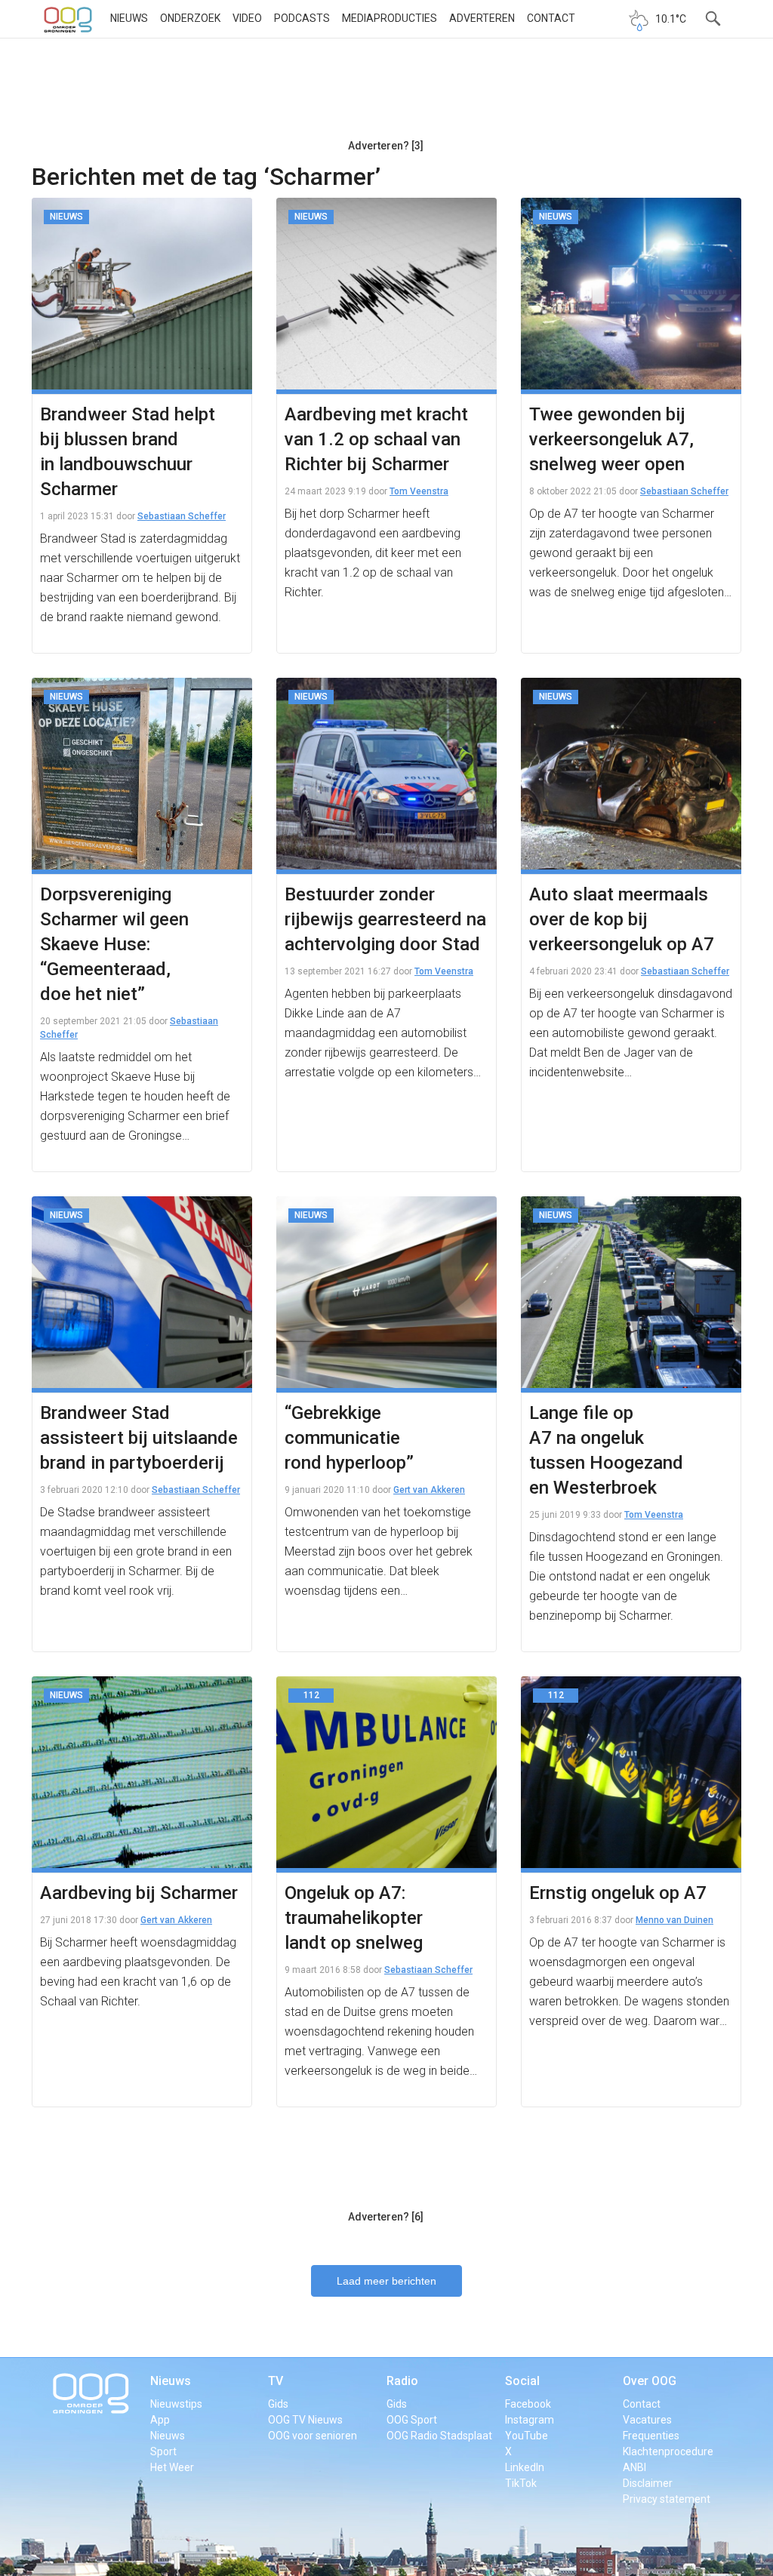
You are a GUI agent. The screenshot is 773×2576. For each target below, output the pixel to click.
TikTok (521, 2483)
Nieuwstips (176, 2404)
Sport (163, 2451)
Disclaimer (648, 2483)
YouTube (527, 2436)
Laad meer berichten (386, 2281)
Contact (551, 18)
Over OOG (650, 2381)
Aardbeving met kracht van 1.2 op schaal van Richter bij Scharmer (376, 439)
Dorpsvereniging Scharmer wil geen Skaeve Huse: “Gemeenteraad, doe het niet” (114, 944)
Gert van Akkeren (429, 1490)
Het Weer (172, 2467)
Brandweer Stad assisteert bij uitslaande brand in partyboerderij (139, 1438)
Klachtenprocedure (668, 2451)
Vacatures (647, 2420)
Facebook (528, 2404)
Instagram (530, 2420)
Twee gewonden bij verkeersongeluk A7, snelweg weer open (611, 439)
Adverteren (482, 18)
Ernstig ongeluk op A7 (618, 1893)
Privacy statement (667, 2499)
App (160, 2420)
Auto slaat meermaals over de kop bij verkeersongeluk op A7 (622, 919)
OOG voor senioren (313, 2436)
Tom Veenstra (419, 491)
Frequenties (651, 2436)
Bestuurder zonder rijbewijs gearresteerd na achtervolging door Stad (385, 919)
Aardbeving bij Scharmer (139, 1893)
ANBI (634, 2467)
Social (522, 2381)
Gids (278, 2404)
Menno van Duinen (674, 1920)
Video (247, 18)
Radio (402, 2381)
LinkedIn (525, 2467)
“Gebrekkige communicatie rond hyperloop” (349, 1438)
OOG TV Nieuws (305, 2420)
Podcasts (302, 18)
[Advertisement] (386, 94)
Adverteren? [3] (386, 146)
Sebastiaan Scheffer (182, 516)
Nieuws (129, 18)
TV (276, 2381)
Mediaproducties (390, 18)
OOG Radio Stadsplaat (439, 2436)
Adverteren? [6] (386, 2217)
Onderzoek (190, 18)
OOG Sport (412, 2420)
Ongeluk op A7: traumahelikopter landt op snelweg (354, 1918)
